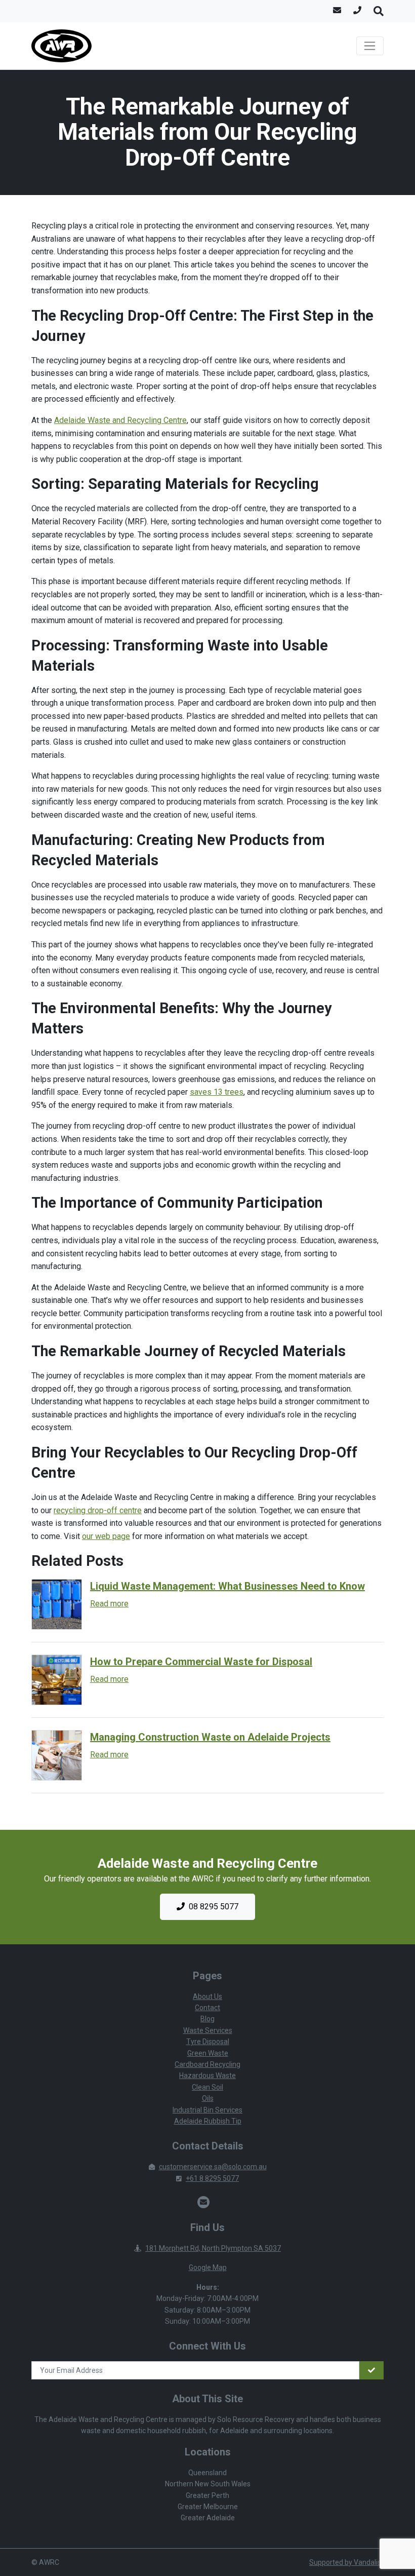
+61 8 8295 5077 (212, 2178)
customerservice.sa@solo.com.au (213, 2167)
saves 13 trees (217, 1092)
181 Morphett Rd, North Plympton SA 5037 (213, 2248)
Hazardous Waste (207, 2075)
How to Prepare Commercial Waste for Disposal (201, 1662)
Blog (207, 2019)
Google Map (208, 2267)
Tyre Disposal (208, 2042)
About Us (207, 1996)
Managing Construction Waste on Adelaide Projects (210, 1737)
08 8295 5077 (214, 1907)
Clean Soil (207, 2087)
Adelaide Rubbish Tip (208, 2121)
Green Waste (208, 2053)
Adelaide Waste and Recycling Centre (120, 420)
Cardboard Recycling (207, 2064)
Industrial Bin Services (207, 2110)
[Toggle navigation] (370, 46)
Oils (208, 2098)
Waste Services (208, 2030)
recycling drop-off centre (98, 1510)
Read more (109, 1604)
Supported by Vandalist (346, 2562)
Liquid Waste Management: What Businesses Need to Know (227, 1586)
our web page (106, 1536)
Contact (207, 2008)
